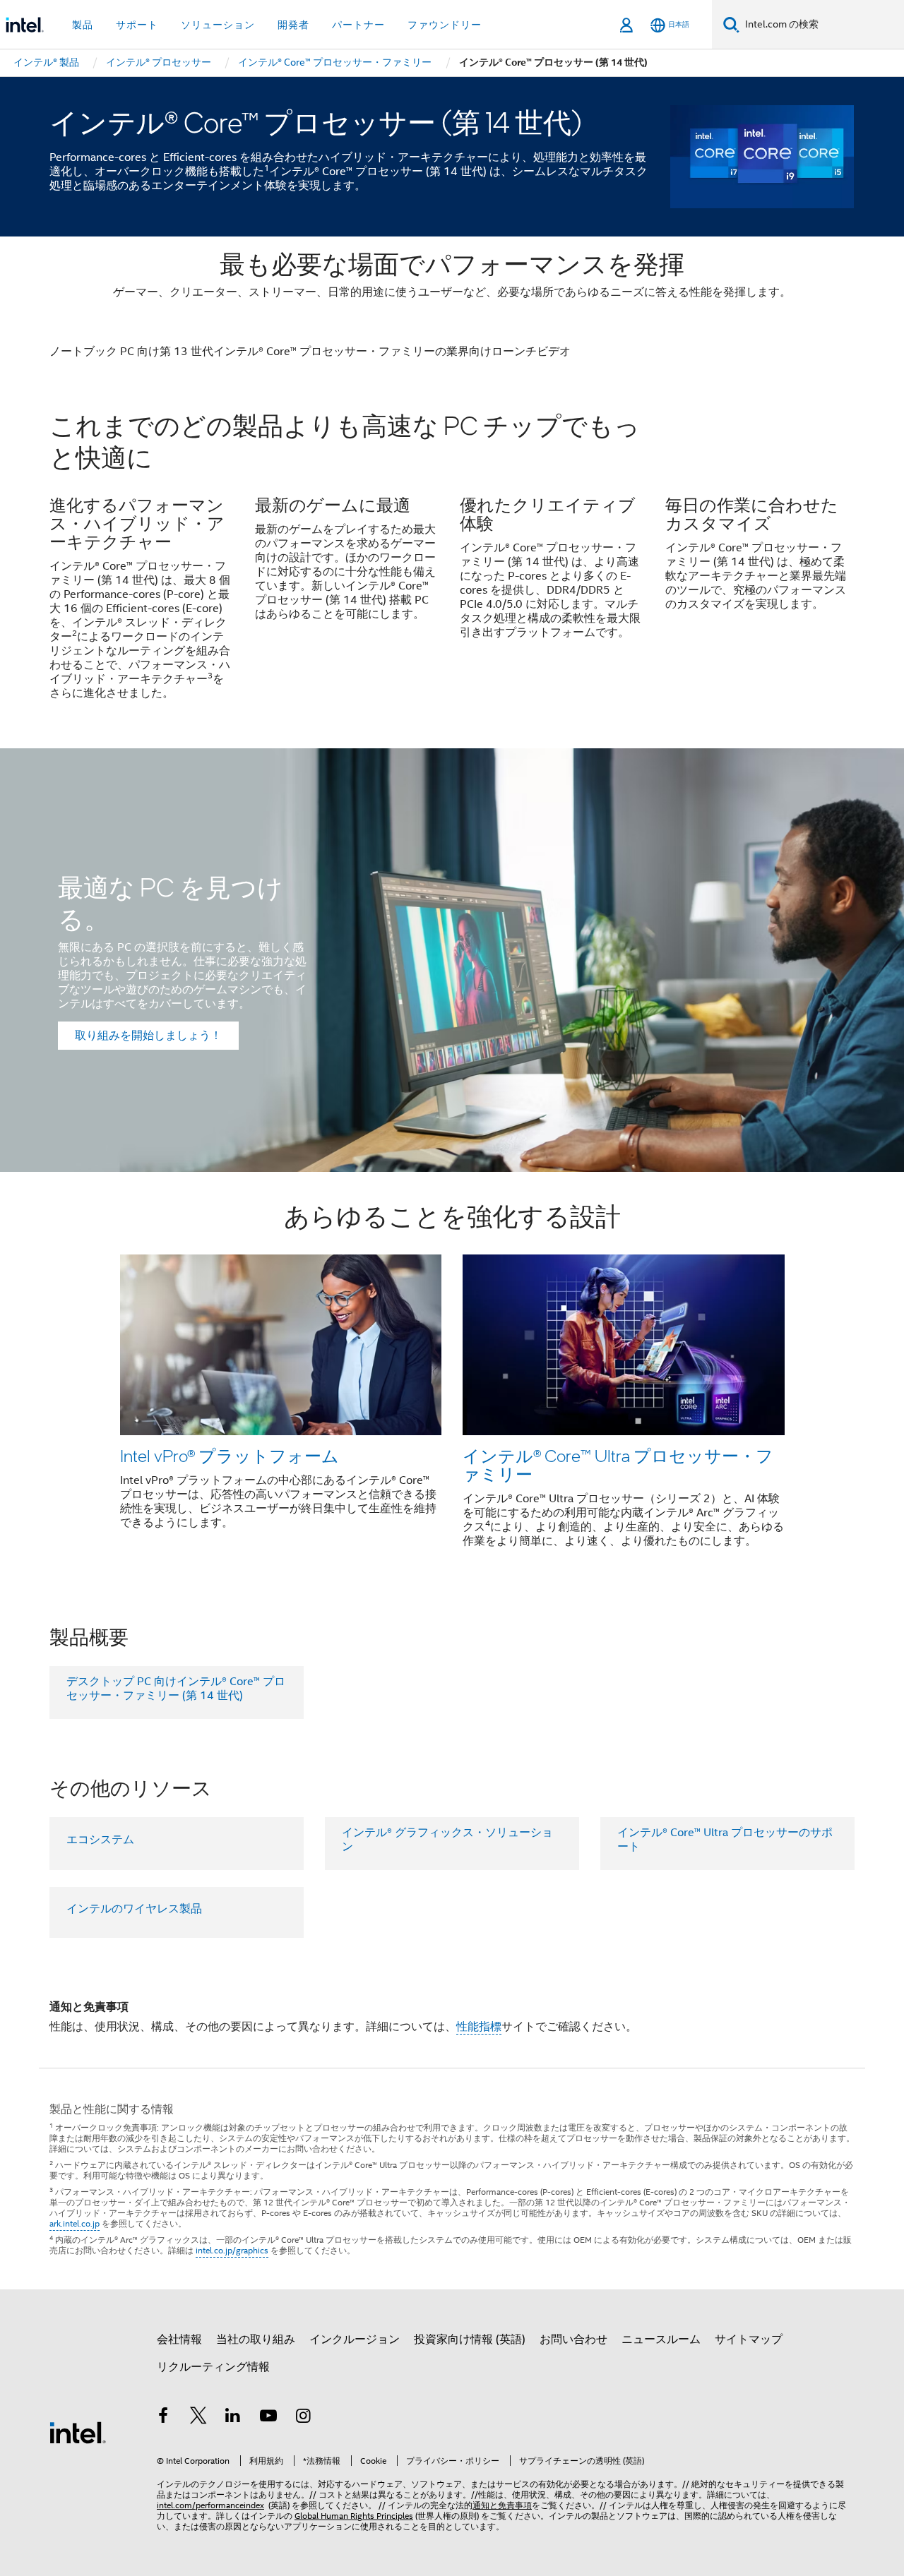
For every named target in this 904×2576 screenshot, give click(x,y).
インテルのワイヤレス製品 (134, 1909)
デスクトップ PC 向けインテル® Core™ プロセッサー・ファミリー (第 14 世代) (176, 1689)
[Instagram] (303, 2418)
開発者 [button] (293, 25)
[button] (452, 565)
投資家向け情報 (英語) (470, 2340)
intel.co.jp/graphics (232, 2250)
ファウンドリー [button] (445, 25)
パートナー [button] (358, 25)
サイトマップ (749, 2340)
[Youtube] (268, 2418)
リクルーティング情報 (213, 2367)
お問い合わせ (573, 2340)
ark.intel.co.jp (75, 2223)
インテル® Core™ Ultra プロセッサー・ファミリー (618, 1464)
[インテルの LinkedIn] (233, 2418)
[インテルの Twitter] (198, 2418)
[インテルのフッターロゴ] (78, 2432)
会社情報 (179, 2340)
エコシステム (100, 1840)
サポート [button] (137, 25)
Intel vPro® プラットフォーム (230, 1455)
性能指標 (479, 2027)
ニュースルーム (661, 2340)
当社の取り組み (256, 2340)
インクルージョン (355, 2340)
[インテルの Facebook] (163, 2418)
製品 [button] (83, 25)
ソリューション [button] (218, 25)
